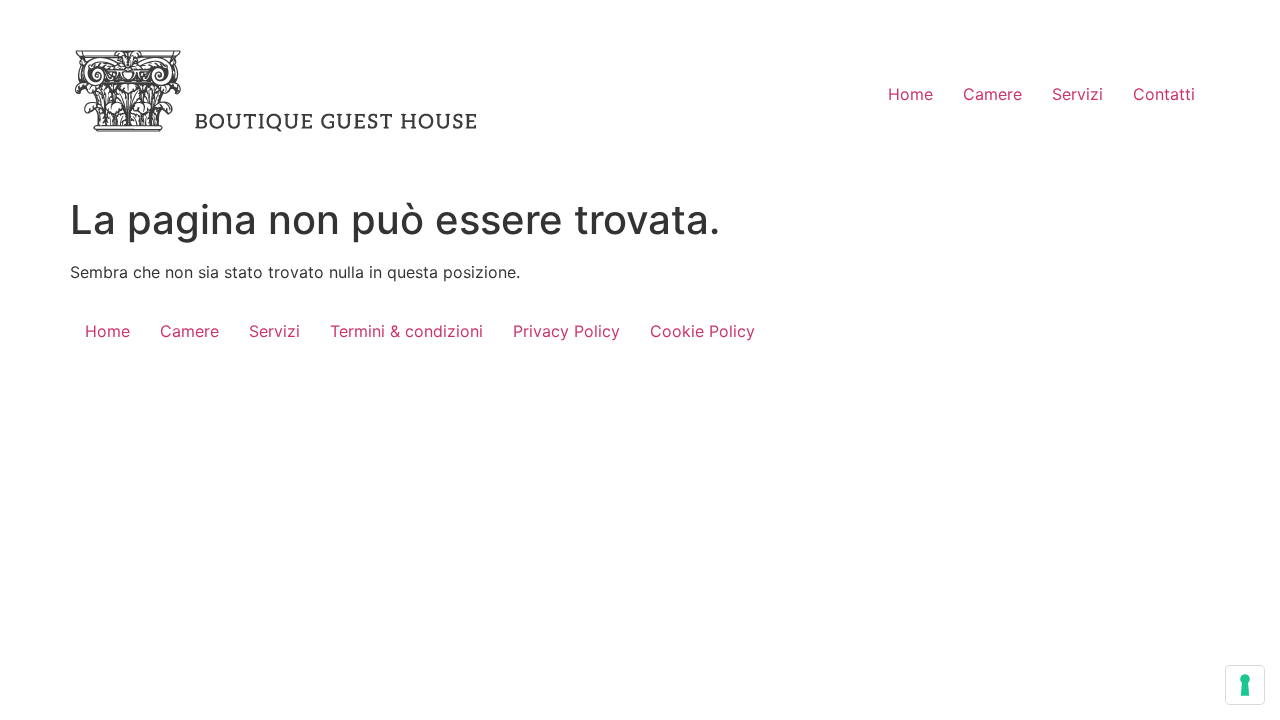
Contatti (1164, 94)
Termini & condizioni (406, 331)
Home (910, 94)
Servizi (1077, 94)
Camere (992, 94)
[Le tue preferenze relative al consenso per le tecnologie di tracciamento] (1245, 685)
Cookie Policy (702, 331)
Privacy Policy (566, 331)
